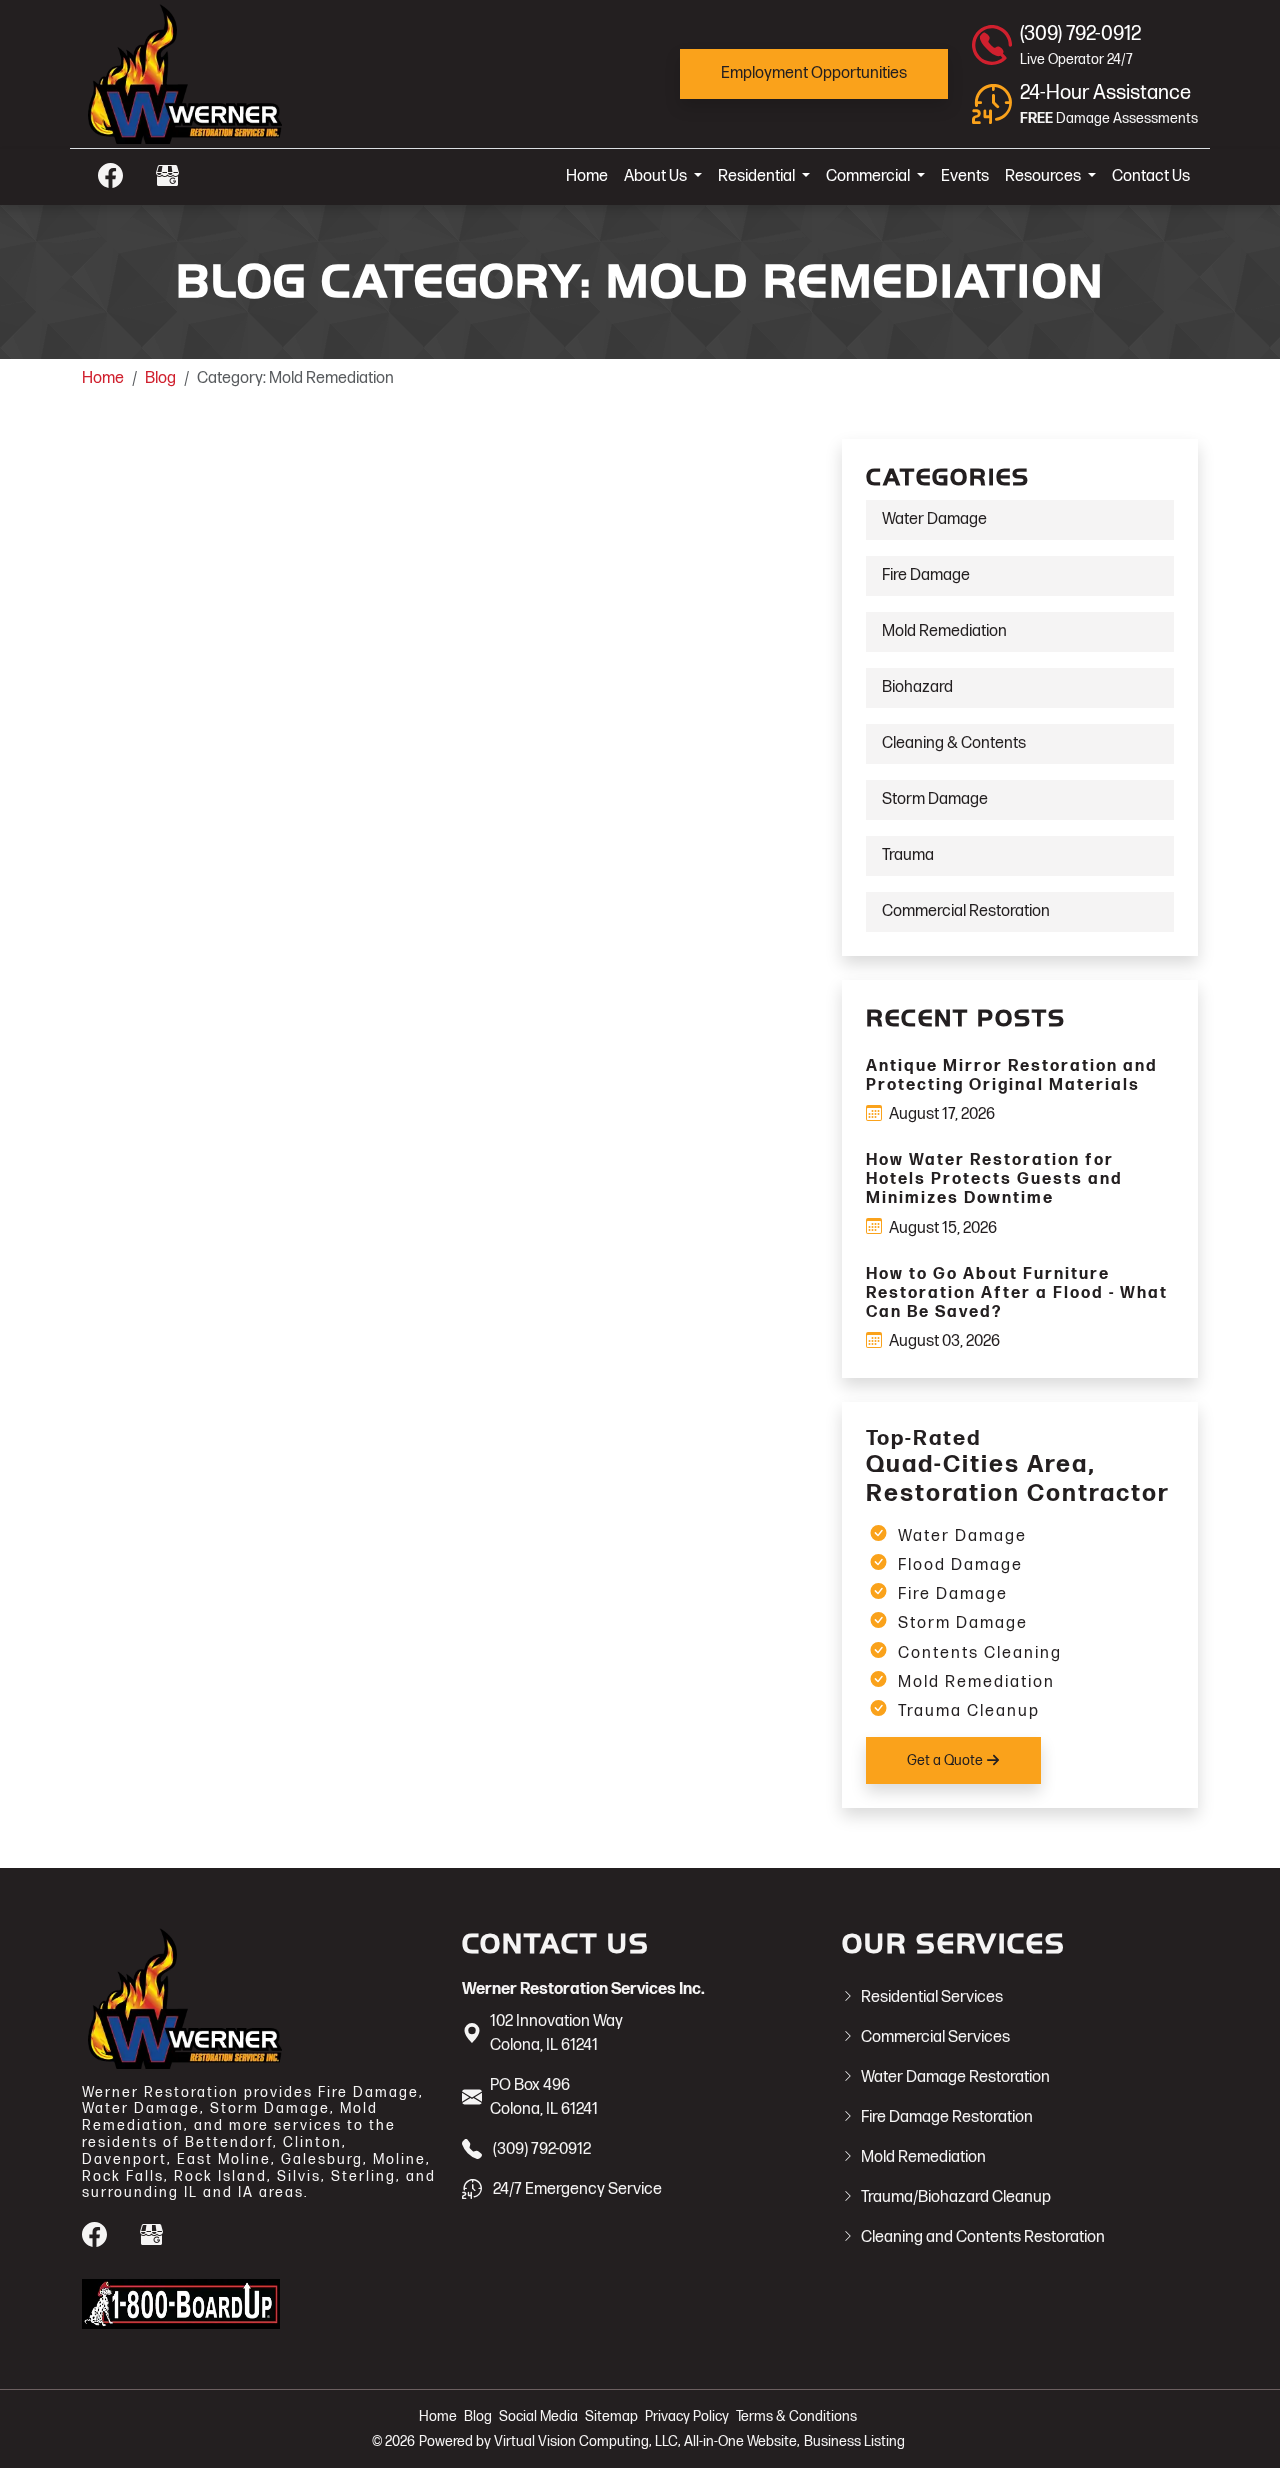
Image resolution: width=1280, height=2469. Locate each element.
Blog (160, 378)
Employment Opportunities (814, 73)
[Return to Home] (260, 74)
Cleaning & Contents (954, 743)
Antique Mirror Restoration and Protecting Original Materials (1012, 1076)
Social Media (538, 2416)
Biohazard (917, 687)
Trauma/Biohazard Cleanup (956, 2197)
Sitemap (611, 2416)
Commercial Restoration (966, 911)
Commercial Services (935, 2037)
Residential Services (932, 1997)
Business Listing (854, 2441)
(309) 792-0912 (542, 2149)
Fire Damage (926, 575)
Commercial (869, 176)
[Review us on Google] (167, 175)
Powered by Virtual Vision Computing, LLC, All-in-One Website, (609, 2441)
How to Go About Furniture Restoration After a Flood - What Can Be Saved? (1017, 1293)
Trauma (908, 855)
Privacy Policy (687, 2416)
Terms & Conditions (796, 2416)
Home (587, 176)
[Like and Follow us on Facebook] (110, 175)
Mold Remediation (944, 631)
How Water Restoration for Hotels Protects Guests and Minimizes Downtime (994, 1179)
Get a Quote (946, 1760)
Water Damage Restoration (955, 2077)
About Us (657, 176)
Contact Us (1151, 176)
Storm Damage (935, 799)
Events (965, 176)
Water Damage (934, 519)
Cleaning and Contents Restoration (983, 2237)
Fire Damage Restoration (947, 2117)
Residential (758, 176)
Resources (1044, 176)
